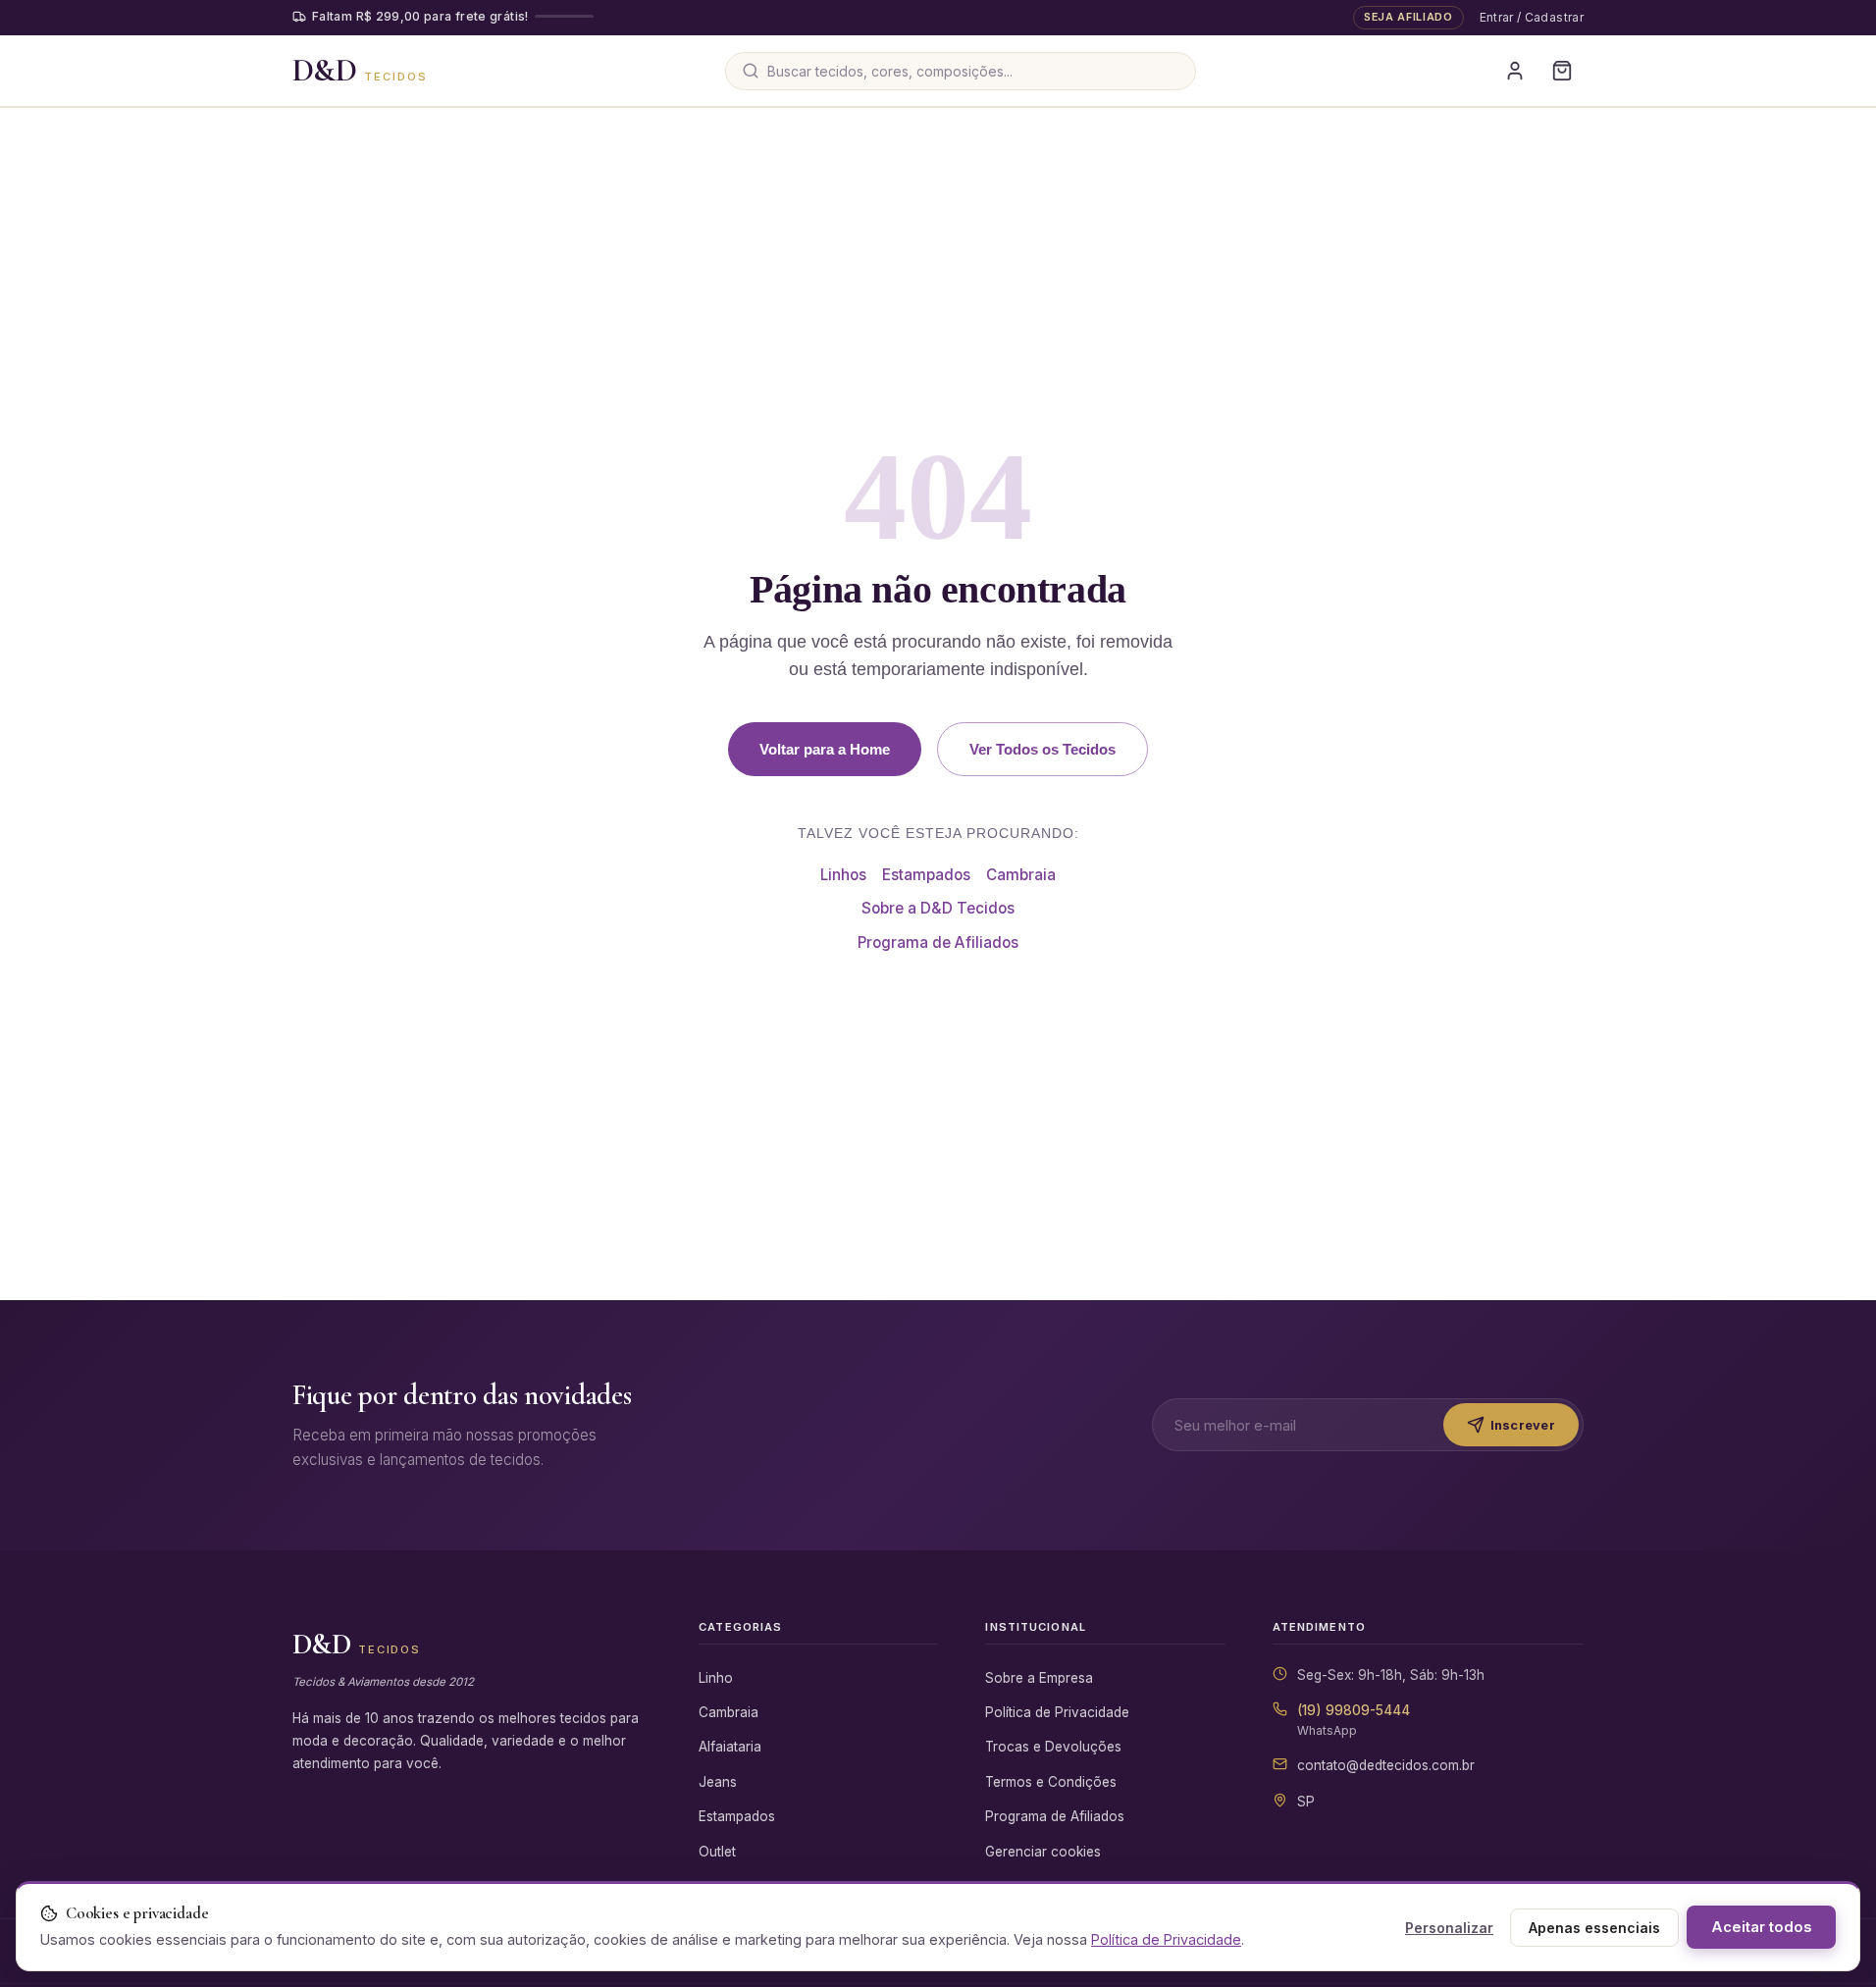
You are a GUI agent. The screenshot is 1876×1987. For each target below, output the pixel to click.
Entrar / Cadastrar (1532, 17)
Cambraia (1021, 875)
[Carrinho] (1562, 71)
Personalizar (1449, 1928)
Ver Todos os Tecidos (1042, 749)
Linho (716, 1678)
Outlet (717, 1852)
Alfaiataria (730, 1747)
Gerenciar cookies (1043, 1852)
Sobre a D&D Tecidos (938, 908)
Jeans (718, 1782)
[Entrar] (1515, 71)
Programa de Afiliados (938, 942)
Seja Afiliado (1408, 17)
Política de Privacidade (1057, 1712)
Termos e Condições (1051, 1782)
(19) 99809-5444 (1354, 1710)
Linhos (843, 875)
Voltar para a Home (825, 749)
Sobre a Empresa (1039, 1678)
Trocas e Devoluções (1053, 1747)
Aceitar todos (1761, 1927)
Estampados (926, 875)
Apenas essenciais (1594, 1928)
